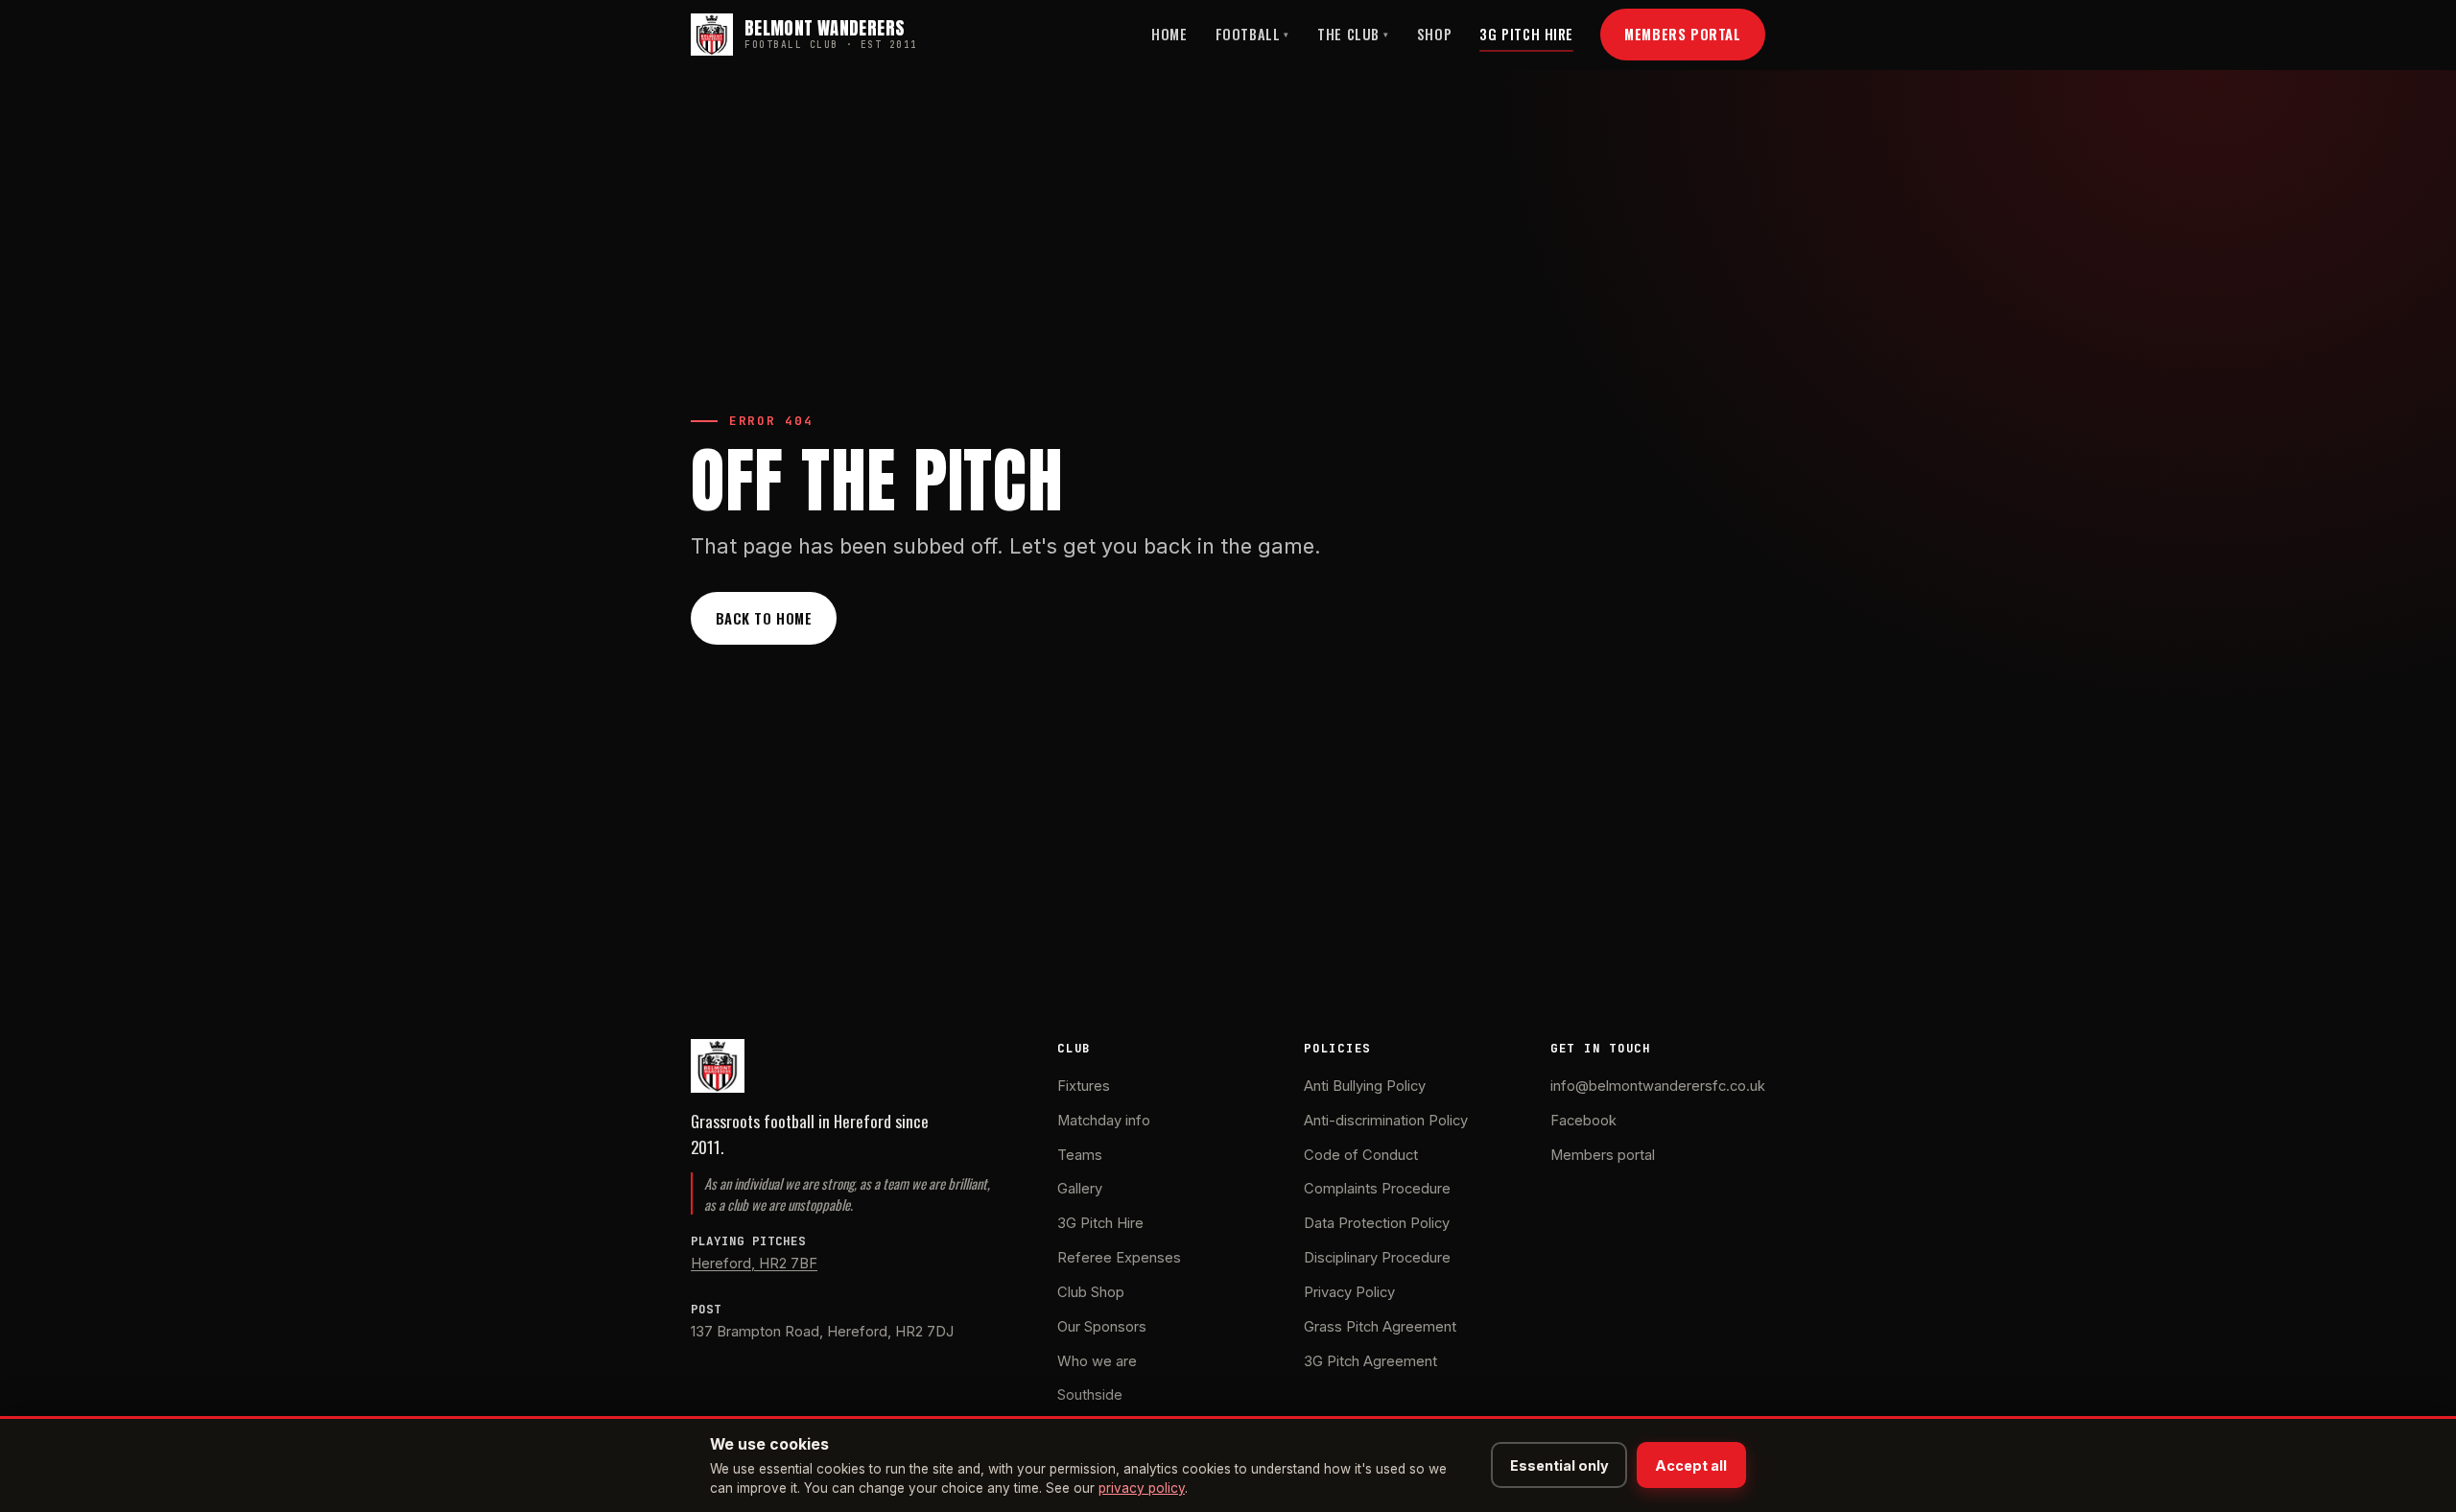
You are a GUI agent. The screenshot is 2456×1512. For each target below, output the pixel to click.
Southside (1090, 1395)
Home (1169, 34)
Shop (1434, 34)
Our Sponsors (1102, 1327)
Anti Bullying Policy (1365, 1086)
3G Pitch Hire (1526, 34)
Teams (1080, 1155)
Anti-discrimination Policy (1386, 1121)
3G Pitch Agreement (1370, 1361)
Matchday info (1104, 1121)
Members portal (1603, 1155)
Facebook (1583, 1121)
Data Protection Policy (1377, 1223)
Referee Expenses (1119, 1258)
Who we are (1097, 1361)
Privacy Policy (1349, 1292)
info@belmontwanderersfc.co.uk (1658, 1086)
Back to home (764, 618)
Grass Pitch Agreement (1380, 1327)
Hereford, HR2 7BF (754, 1264)
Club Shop (1091, 1292)
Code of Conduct (1361, 1155)
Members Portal (1682, 34)
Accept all (1691, 1465)
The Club (1353, 34)
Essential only (1559, 1465)
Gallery (1080, 1189)
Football (1252, 34)
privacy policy (1142, 1488)
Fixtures (1084, 1086)
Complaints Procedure (1377, 1189)
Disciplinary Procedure (1377, 1258)
